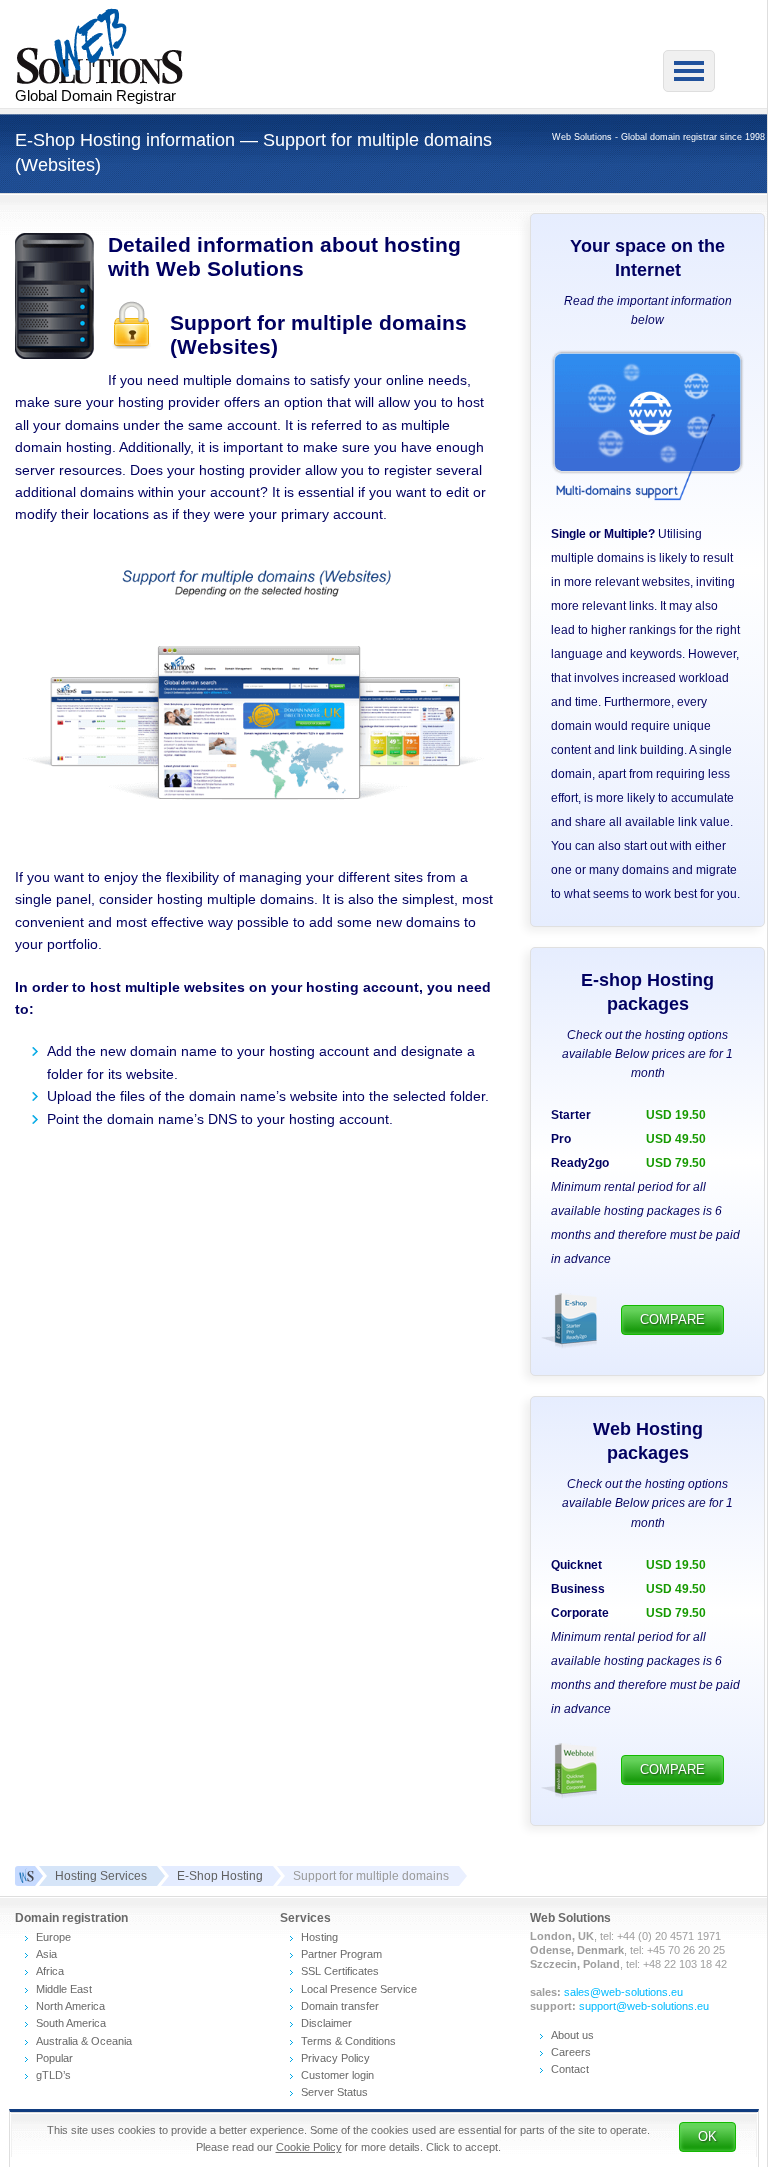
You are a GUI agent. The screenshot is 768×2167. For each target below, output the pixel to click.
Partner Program (341, 1954)
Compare (672, 1319)
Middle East (64, 1989)
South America (71, 2023)
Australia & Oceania (84, 2041)
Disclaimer (326, 2023)
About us (572, 2035)
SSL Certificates (340, 1971)
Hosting (319, 1937)
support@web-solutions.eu (644, 2006)
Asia (46, 1954)
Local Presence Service (359, 1989)
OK (707, 2136)
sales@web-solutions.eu (623, 1992)
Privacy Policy (335, 2058)
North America (70, 2006)
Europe (53, 1937)
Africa (50, 1971)
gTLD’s (53, 2075)
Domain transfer (340, 2006)
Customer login (337, 2075)
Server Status (334, 2092)
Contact (570, 2069)
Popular (54, 2058)
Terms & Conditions (348, 2041)
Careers (571, 2052)
